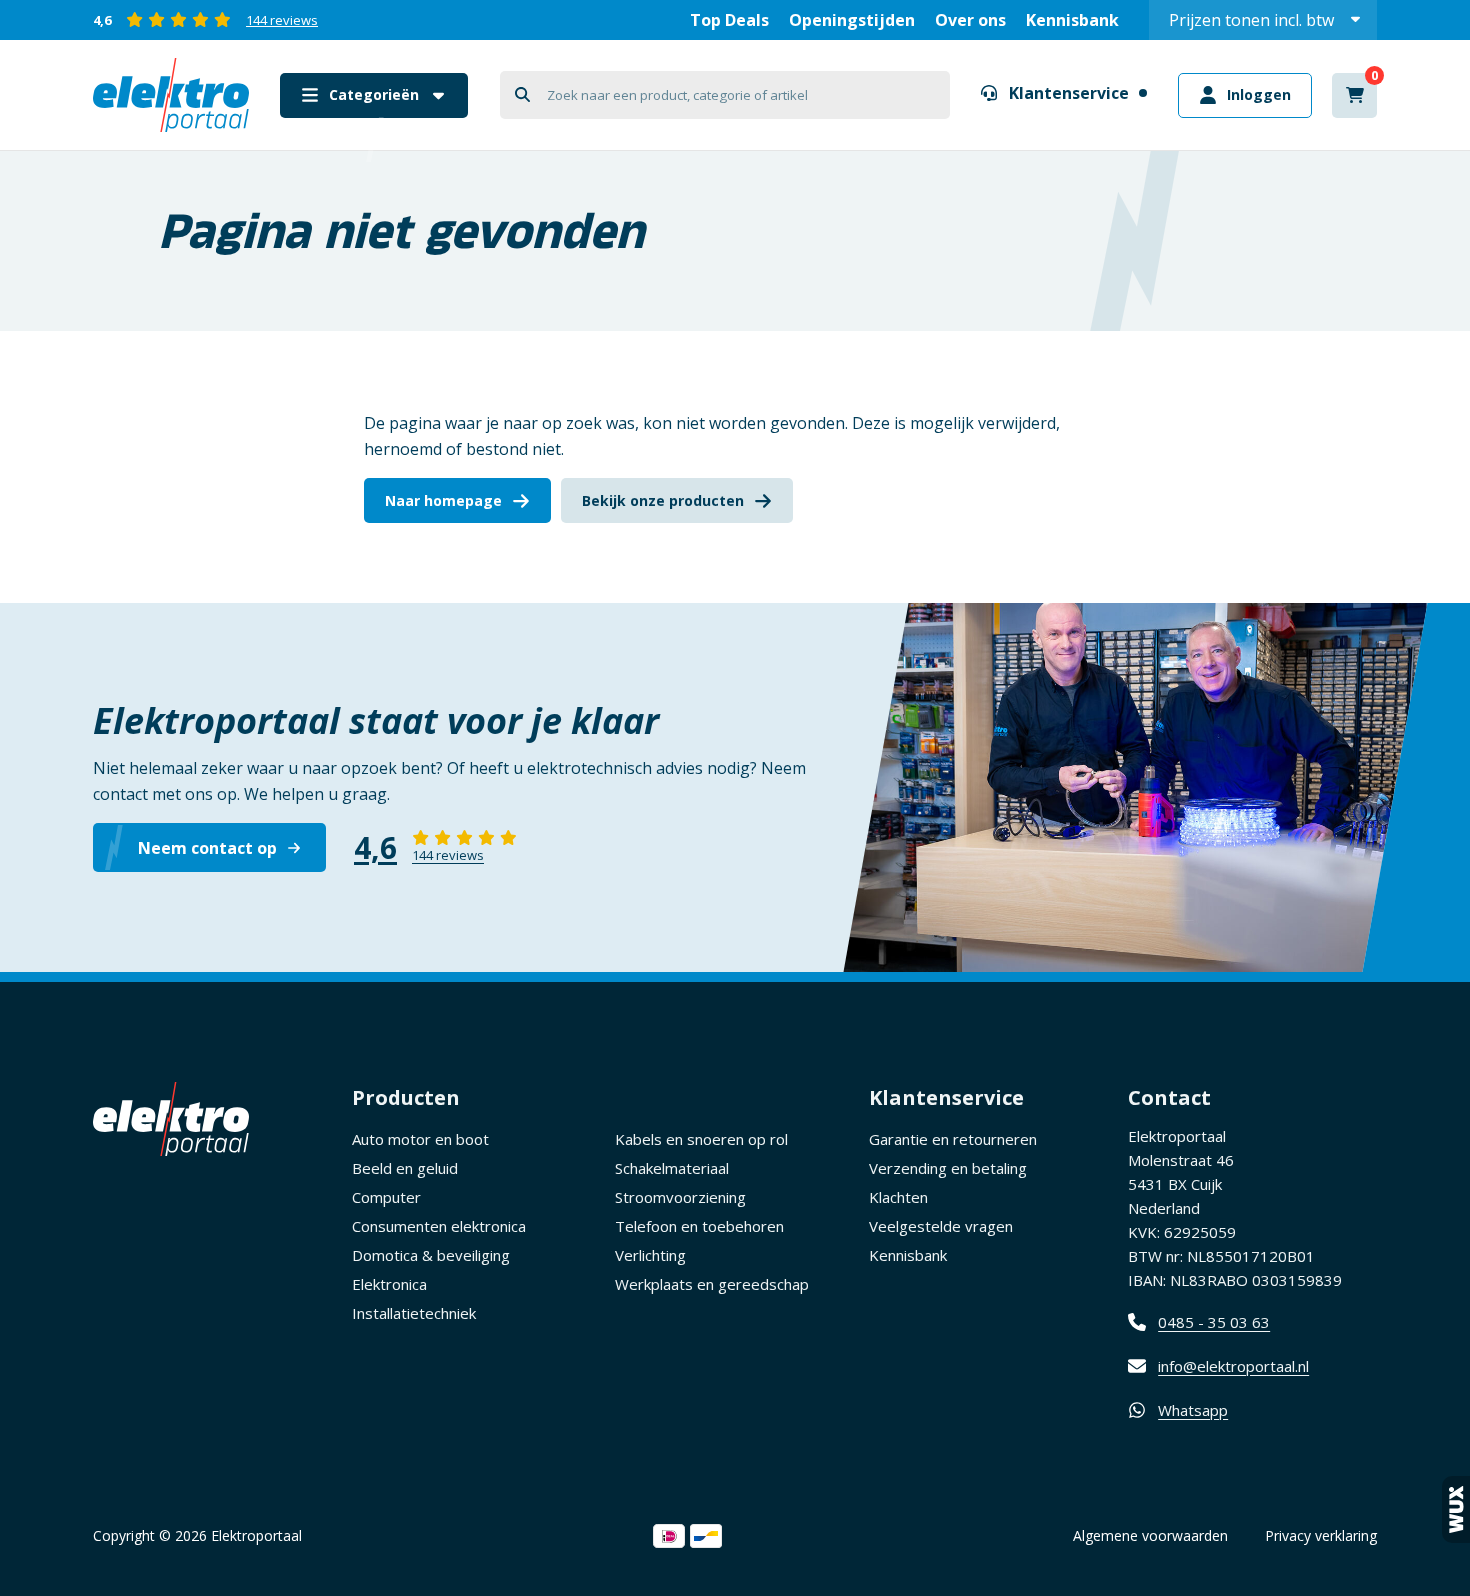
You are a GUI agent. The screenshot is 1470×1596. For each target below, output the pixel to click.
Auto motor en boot (420, 1139)
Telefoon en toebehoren (699, 1226)
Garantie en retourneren (953, 1139)
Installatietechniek (414, 1313)
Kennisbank (1072, 20)
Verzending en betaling (948, 1168)
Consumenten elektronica (439, 1226)
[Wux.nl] (1456, 1509)
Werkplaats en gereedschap (712, 1284)
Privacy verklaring (1321, 1535)
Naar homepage (443, 500)
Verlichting (650, 1255)
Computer (386, 1197)
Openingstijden (852, 20)
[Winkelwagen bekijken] (1354, 95)
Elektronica (389, 1284)
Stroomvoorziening (680, 1197)
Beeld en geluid (405, 1168)
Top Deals (729, 20)
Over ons (970, 20)
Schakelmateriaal (672, 1168)
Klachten (898, 1197)
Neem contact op (207, 848)
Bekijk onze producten (663, 500)
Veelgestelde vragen (941, 1226)
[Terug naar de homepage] (171, 95)
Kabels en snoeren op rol (701, 1139)
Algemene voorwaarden (1150, 1535)
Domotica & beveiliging (431, 1255)
